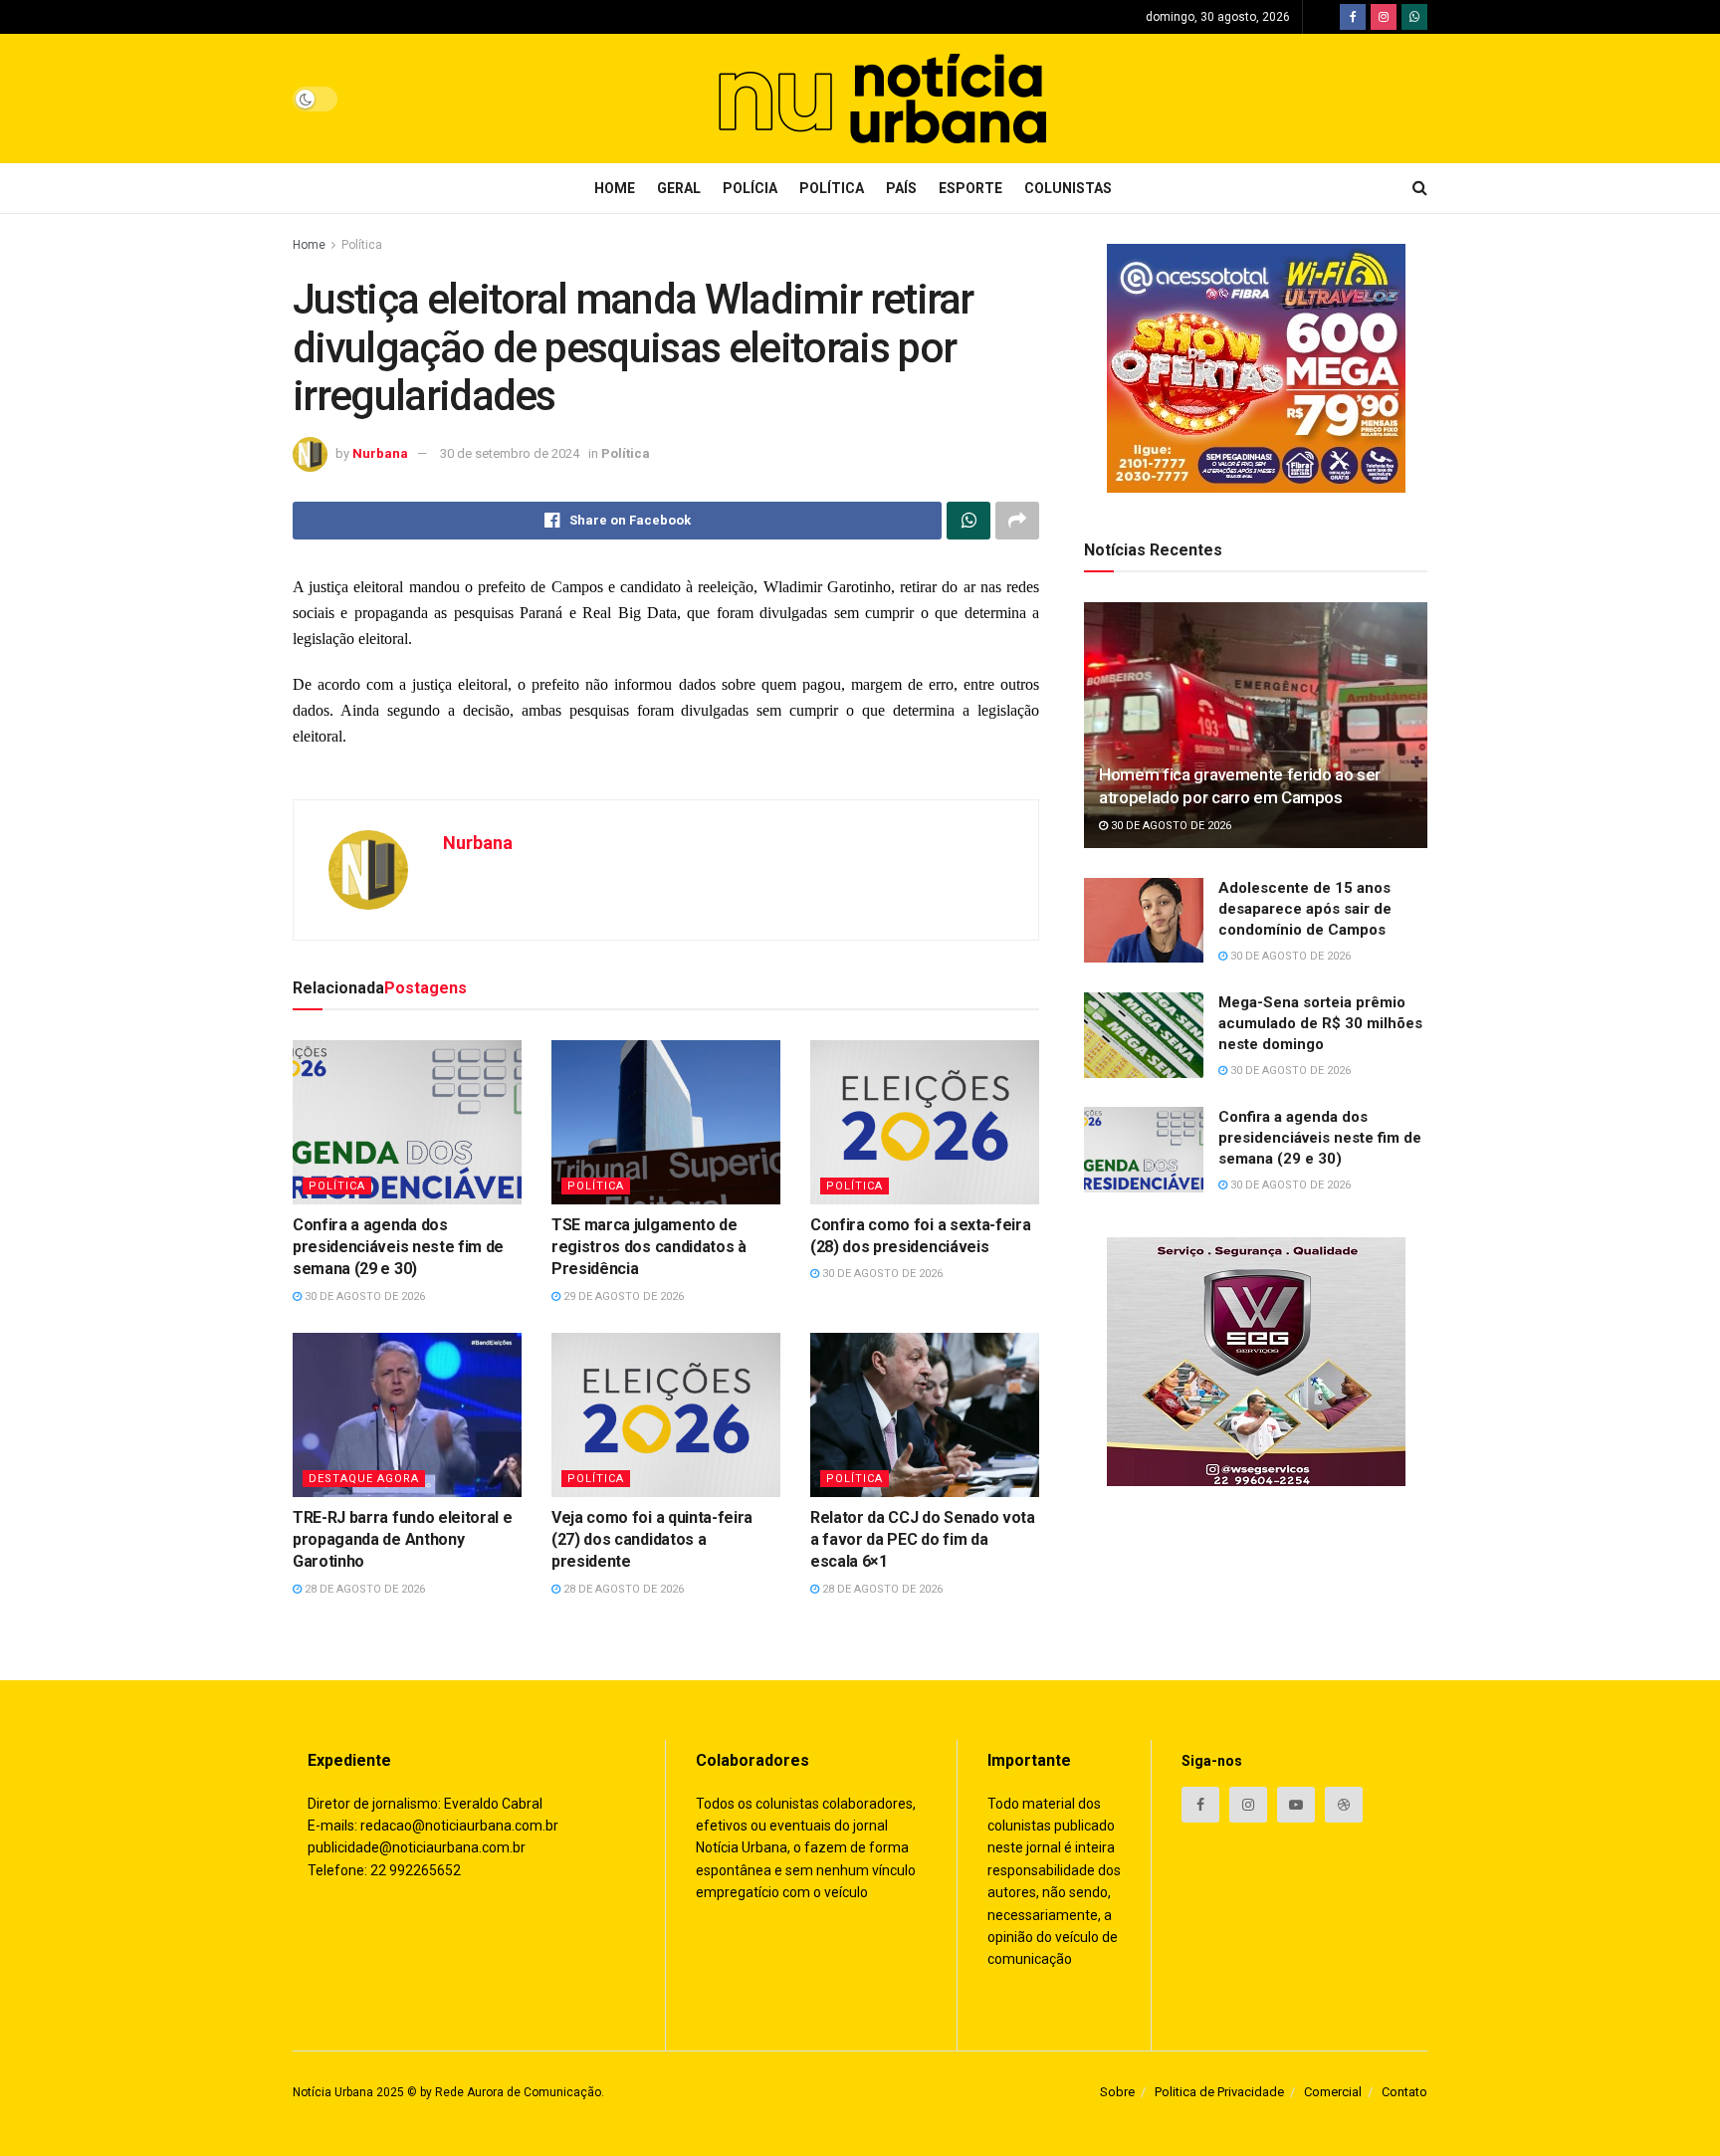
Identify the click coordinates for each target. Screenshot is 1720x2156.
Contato (1404, 2092)
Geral (679, 188)
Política (832, 188)
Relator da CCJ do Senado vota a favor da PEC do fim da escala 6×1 (923, 1540)
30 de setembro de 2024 (510, 453)
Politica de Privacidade (1219, 2092)
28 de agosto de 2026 (363, 1589)
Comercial (1333, 2092)
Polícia (750, 188)
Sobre (1117, 2092)
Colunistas (1068, 188)
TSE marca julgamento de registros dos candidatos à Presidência (649, 1247)
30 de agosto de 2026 (363, 1296)
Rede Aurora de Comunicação (518, 2092)
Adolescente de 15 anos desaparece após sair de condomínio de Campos (1305, 909)
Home (615, 188)
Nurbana (380, 453)
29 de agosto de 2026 (622, 1296)
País (901, 188)
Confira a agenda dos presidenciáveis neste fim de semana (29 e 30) (398, 1247)
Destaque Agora (364, 1479)
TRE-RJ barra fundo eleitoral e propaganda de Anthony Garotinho (402, 1540)
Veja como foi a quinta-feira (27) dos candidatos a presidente (652, 1540)
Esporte (970, 188)
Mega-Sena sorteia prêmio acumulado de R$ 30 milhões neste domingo (1320, 1023)
